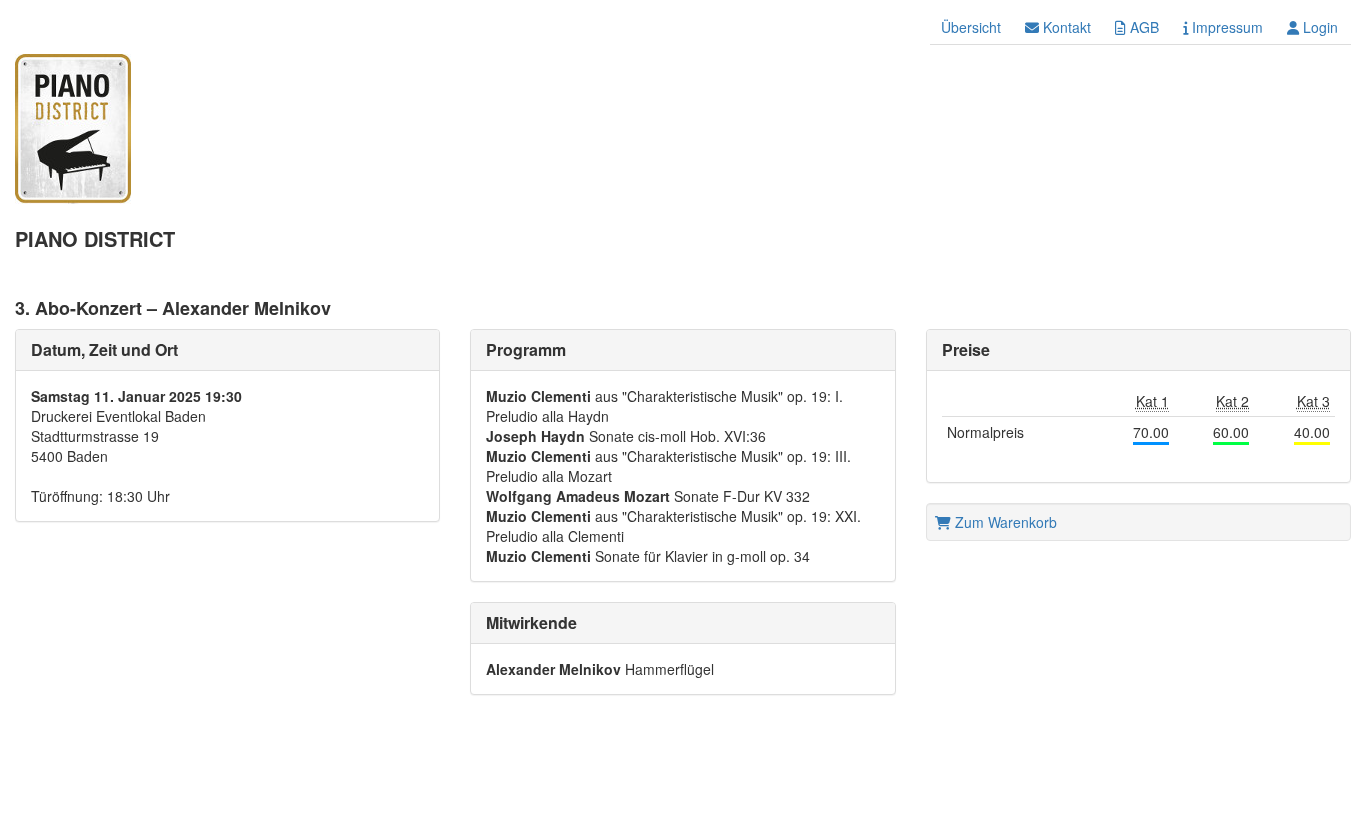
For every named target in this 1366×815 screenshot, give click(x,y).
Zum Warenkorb (1004, 522)
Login (1318, 27)
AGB (1142, 27)
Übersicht (971, 27)
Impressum (1225, 27)
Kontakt (1065, 27)
